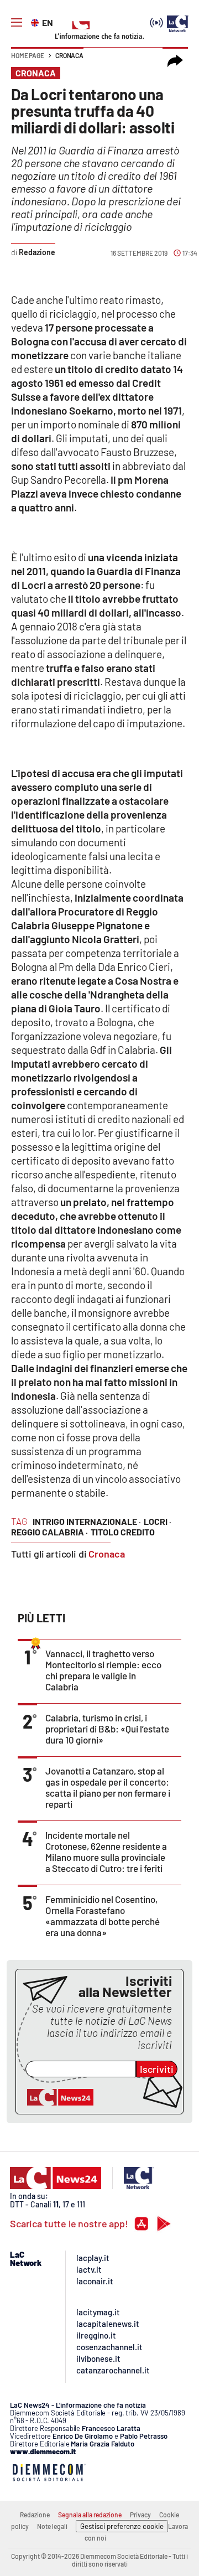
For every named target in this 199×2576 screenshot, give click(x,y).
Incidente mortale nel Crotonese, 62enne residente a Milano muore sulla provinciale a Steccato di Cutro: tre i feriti (106, 1851)
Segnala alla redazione (90, 2515)
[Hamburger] (17, 23)
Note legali (52, 2526)
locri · (158, 1521)
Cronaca (69, 55)
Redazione (35, 2515)
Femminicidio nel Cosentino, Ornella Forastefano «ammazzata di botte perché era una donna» (103, 1916)
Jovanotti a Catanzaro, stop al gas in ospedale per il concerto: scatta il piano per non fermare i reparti (108, 1787)
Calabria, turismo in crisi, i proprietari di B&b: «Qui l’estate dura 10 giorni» (107, 1729)
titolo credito (123, 1532)
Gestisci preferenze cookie (122, 2526)
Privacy (140, 2515)
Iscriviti (157, 2069)
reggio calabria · (49, 1532)
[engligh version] (36, 22)
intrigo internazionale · (87, 1521)
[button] (175, 61)
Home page (28, 55)
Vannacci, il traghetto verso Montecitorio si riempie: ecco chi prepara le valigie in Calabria (103, 1670)
